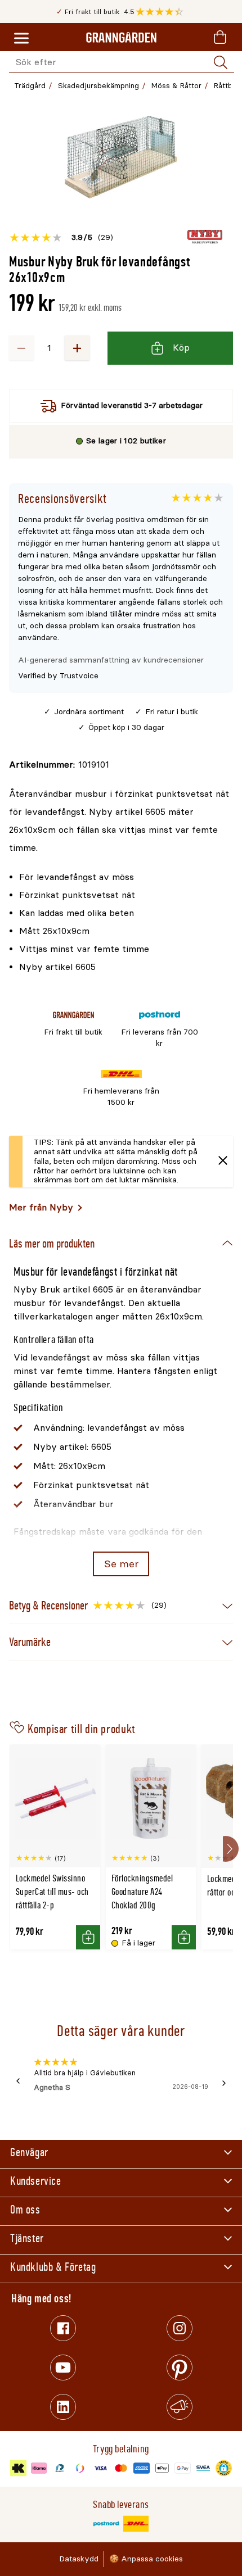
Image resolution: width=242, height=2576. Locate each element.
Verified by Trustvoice (58, 676)
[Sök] (221, 62)
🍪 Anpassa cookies (146, 2559)
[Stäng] (223, 1162)
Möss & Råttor (176, 86)
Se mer (121, 1564)
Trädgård (30, 86)
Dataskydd (79, 2559)
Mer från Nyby (41, 1207)
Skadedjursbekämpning (98, 86)
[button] (162, 12)
